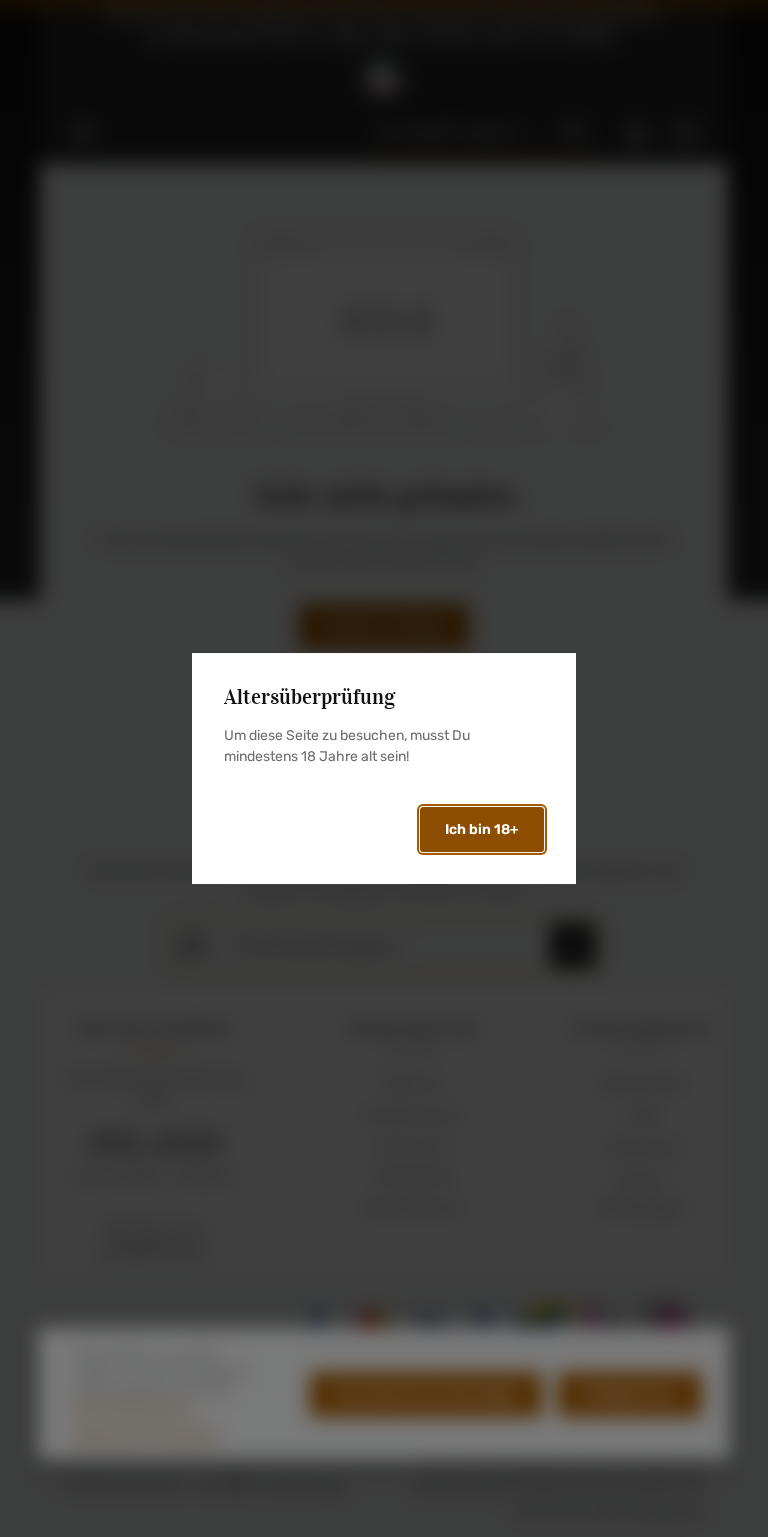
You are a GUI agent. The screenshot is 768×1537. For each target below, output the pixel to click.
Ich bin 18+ (482, 829)
